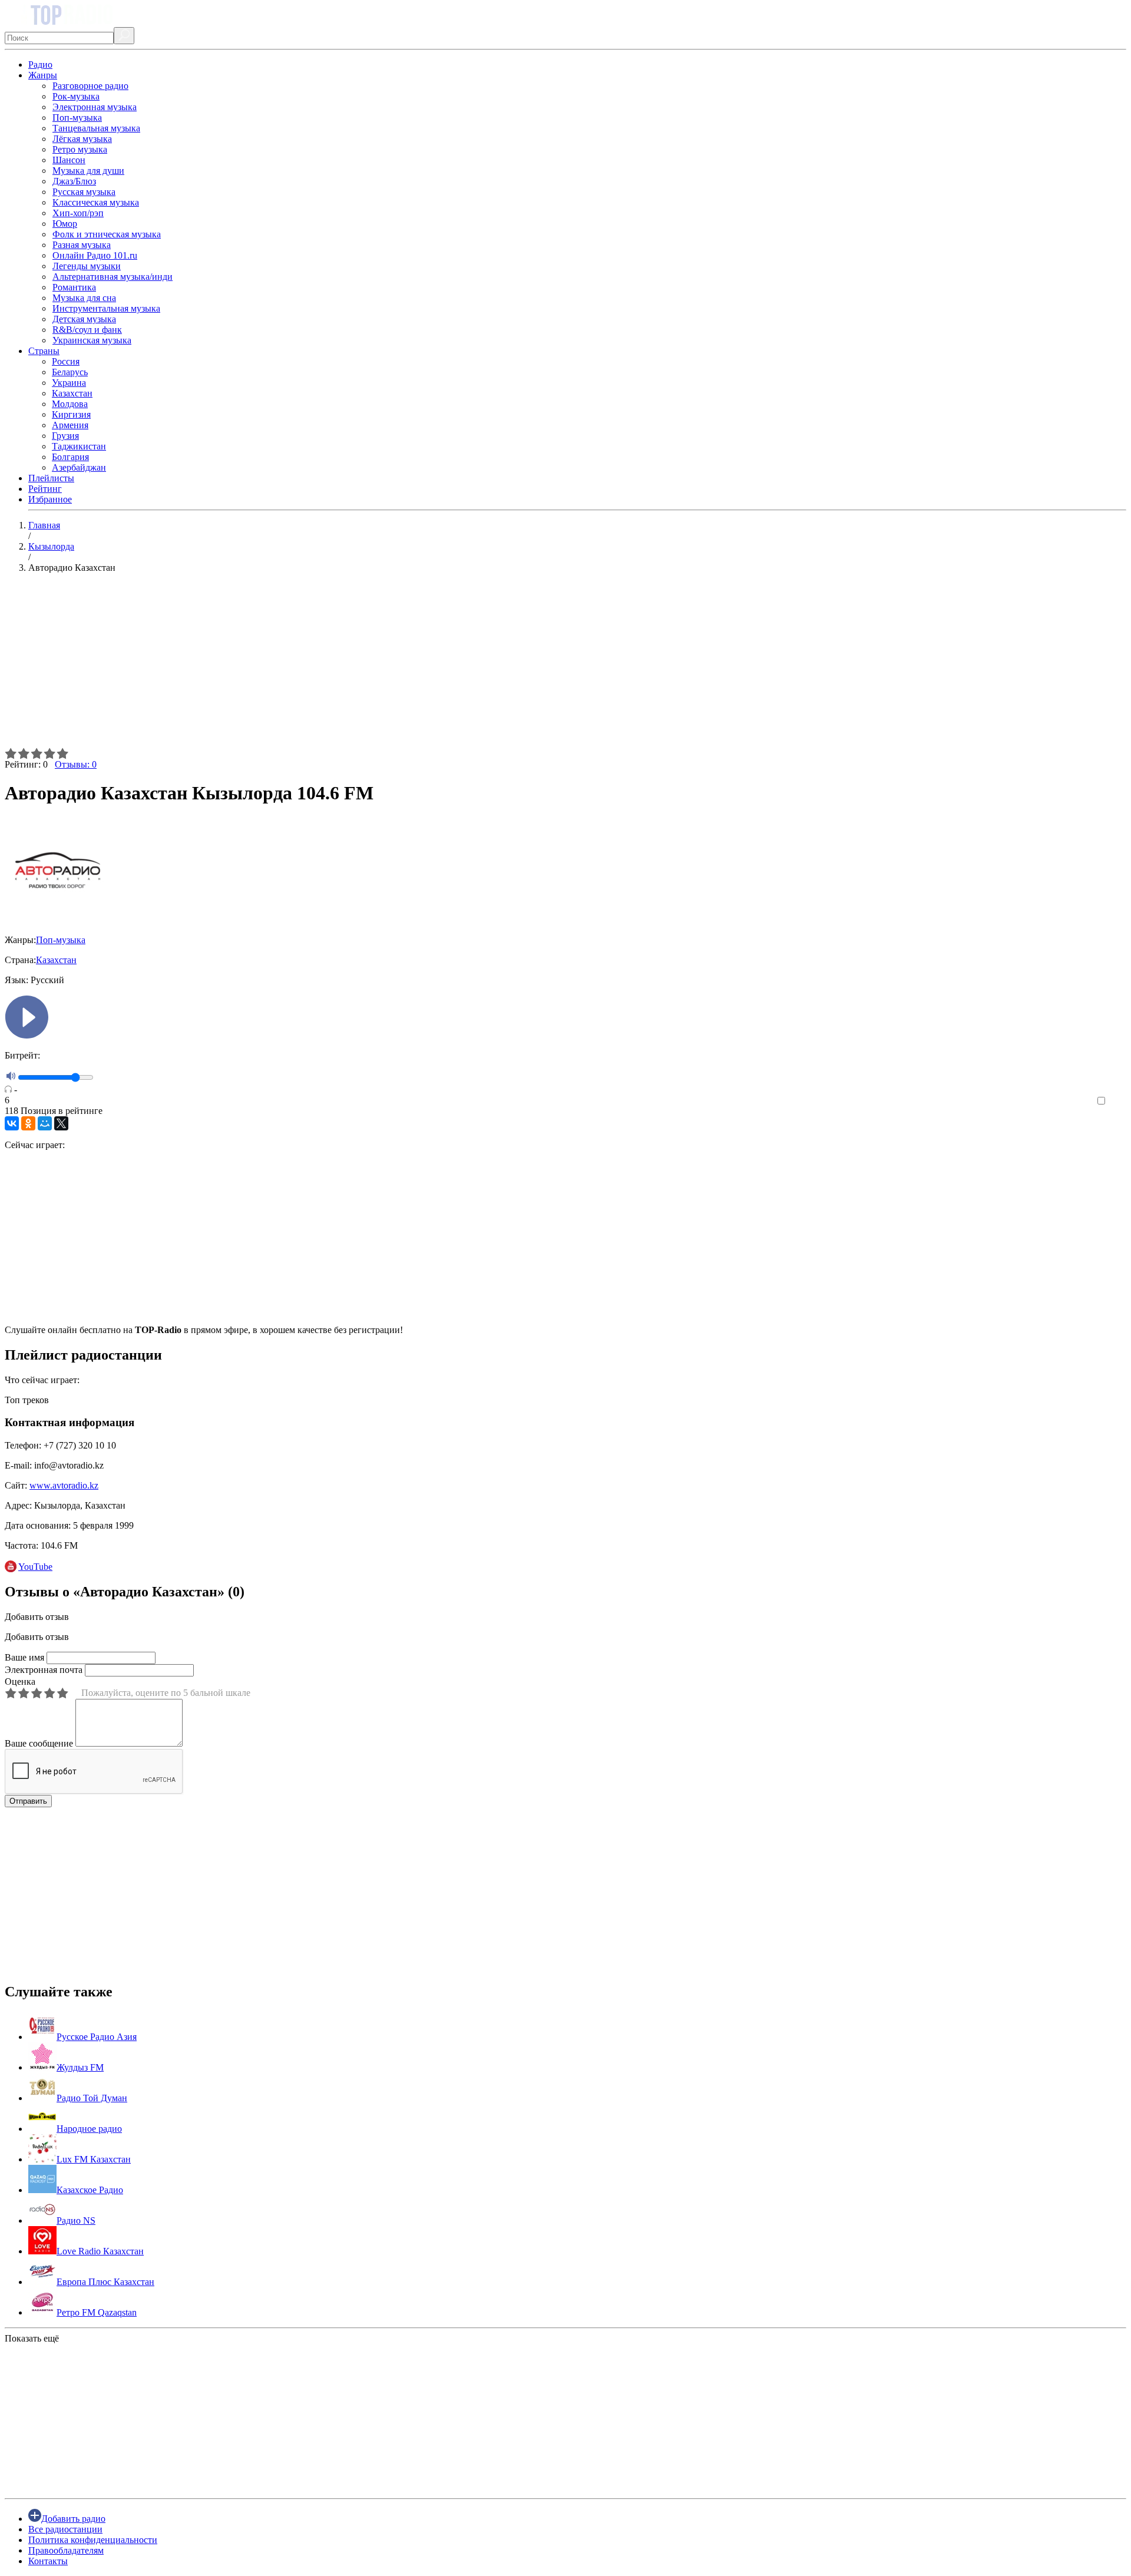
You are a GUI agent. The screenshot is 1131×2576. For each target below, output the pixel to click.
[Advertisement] (358, 665)
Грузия (65, 436)
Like (1118, 1101)
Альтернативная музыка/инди (113, 277)
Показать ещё (32, 2338)
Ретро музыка (80, 149)
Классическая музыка (96, 202)
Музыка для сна (84, 298)
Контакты (48, 2561)
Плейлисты (51, 478)
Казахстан (72, 393)
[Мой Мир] (45, 1123)
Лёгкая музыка (82, 139)
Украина (69, 383)
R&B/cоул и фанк (87, 330)
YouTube (35, 1567)
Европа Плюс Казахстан (105, 2282)
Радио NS (76, 2220)
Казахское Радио (90, 2190)
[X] (61, 1123)
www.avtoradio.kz (64, 1485)
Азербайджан (79, 467)
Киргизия (71, 414)
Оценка (20, 1681)
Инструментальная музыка (106, 308)
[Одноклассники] (28, 1123)
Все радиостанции (65, 2529)
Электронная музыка (95, 107)
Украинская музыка (92, 340)
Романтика (74, 287)
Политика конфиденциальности (93, 2540)
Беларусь (70, 372)
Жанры (43, 75)
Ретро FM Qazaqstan (97, 2312)
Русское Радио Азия (97, 2037)
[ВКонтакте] (12, 1123)
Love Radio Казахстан (100, 2251)
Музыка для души (88, 171)
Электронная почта (44, 1670)
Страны (44, 351)
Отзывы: (76, 764)
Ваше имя (24, 1657)
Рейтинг (45, 489)
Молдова (70, 404)
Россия (66, 361)
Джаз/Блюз (74, 181)
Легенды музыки (87, 266)
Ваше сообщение (39, 1743)
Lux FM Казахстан (94, 2159)
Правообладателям (66, 2550)
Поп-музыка (77, 118)
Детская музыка (84, 319)
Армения (70, 425)
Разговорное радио (90, 86)
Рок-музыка (76, 96)
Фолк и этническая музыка (107, 234)
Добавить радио (73, 2519)
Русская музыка (84, 192)
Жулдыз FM (80, 2067)
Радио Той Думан (92, 2098)
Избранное (50, 499)
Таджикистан (79, 446)
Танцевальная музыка (96, 128)
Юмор (65, 224)
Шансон (69, 160)
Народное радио (89, 2129)
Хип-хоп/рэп (78, 213)
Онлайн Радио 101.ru (95, 255)
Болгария (70, 457)
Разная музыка (82, 245)
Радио (40, 65)
